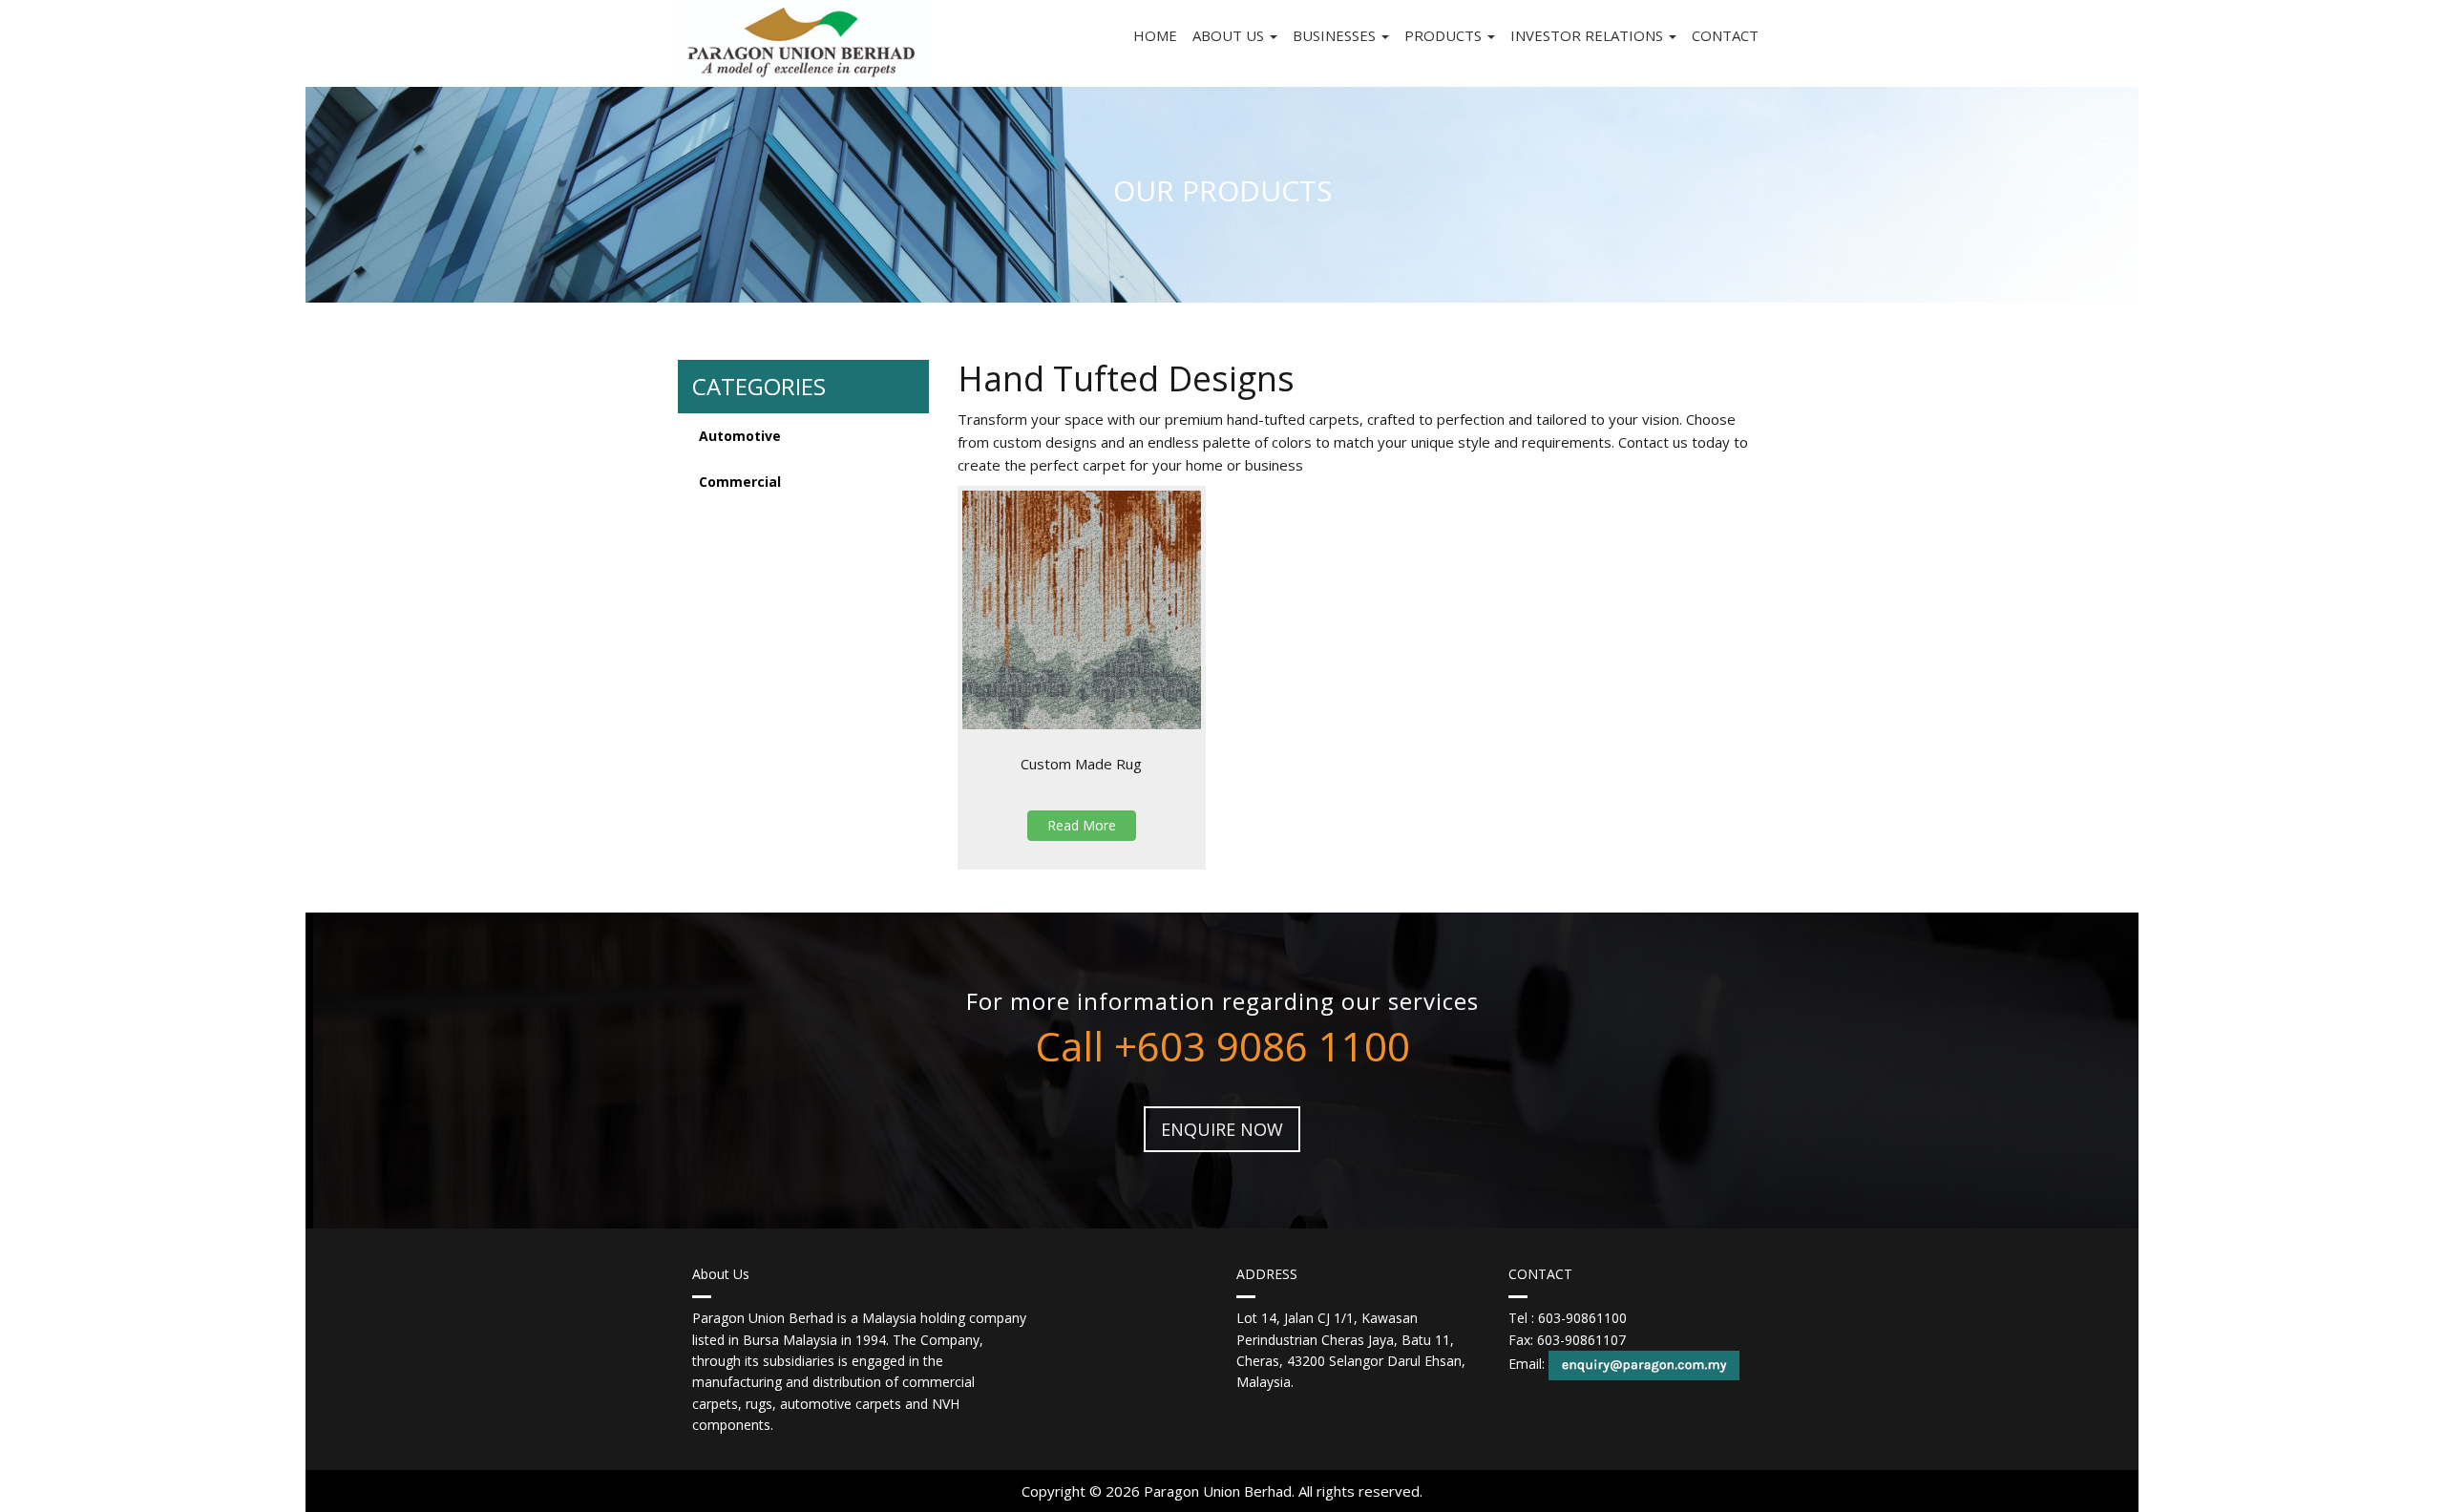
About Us (1230, 35)
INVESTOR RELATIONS (1589, 35)
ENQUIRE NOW (1222, 1129)
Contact (1725, 35)
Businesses (1336, 35)
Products (1445, 35)
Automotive (740, 436)
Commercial (740, 482)
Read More (1082, 825)
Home (1155, 35)
